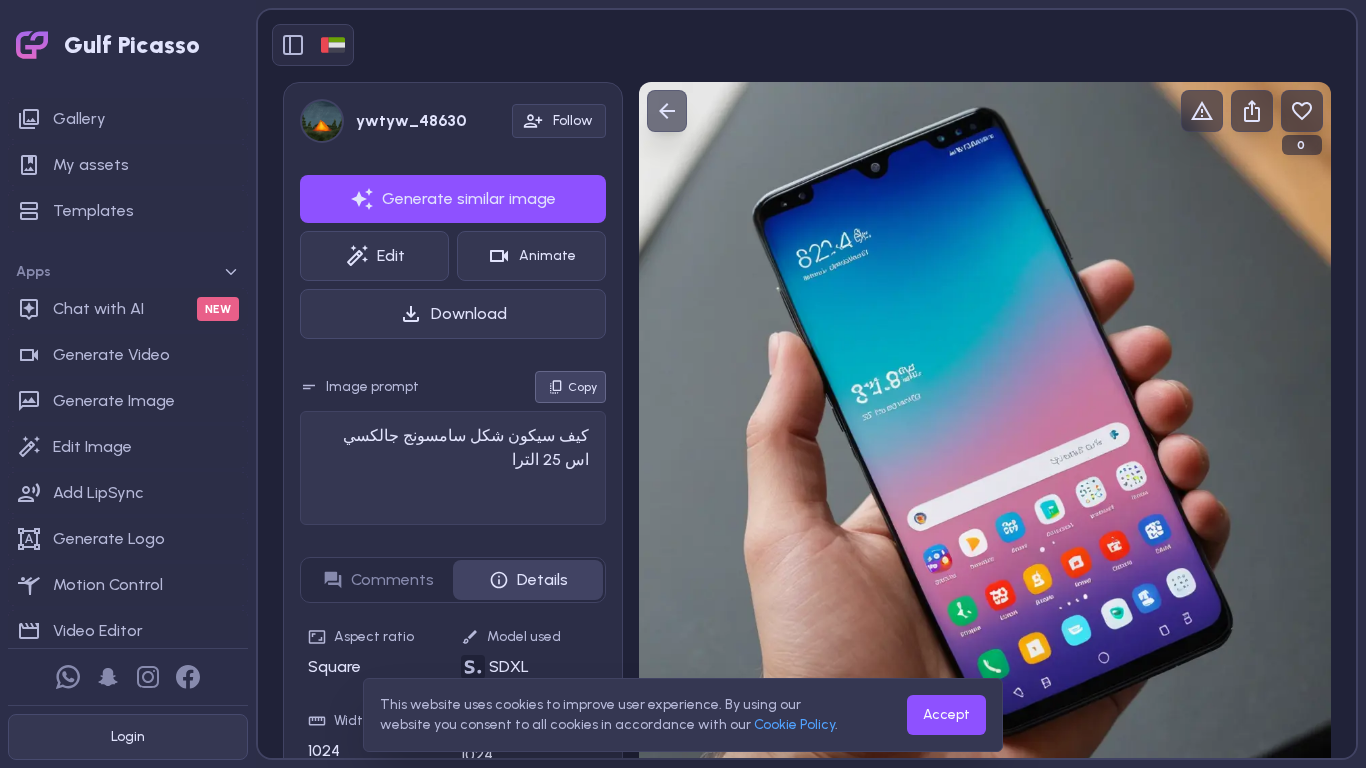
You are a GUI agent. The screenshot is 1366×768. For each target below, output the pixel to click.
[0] (1302, 111)
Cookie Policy (794, 724)
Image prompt (372, 386)
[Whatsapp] (68, 677)
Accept (946, 714)
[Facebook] (188, 677)
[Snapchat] (108, 677)
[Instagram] (148, 677)
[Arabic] (333, 45)
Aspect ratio (374, 636)
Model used (524, 636)
